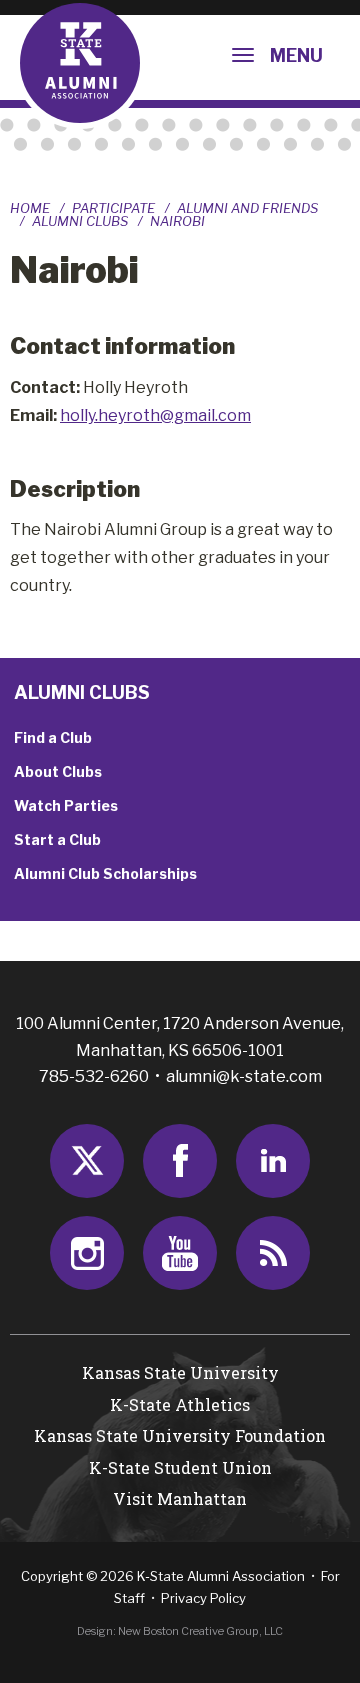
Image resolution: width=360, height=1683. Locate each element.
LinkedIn (273, 1161)
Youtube (180, 1253)
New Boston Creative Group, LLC (200, 1631)
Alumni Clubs (80, 221)
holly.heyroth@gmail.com (155, 415)
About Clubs (58, 771)
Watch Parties (66, 805)
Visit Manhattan (180, 1498)
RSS (273, 1253)
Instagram (87, 1253)
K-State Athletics (180, 1404)
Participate (113, 208)
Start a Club (57, 839)
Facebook (180, 1161)
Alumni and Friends (247, 208)
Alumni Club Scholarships (105, 873)
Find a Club (53, 737)
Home (30, 208)
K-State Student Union (180, 1467)
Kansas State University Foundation (180, 1435)
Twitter (87, 1161)
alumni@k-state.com (244, 1076)
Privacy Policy (203, 1598)
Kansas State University (180, 1372)
